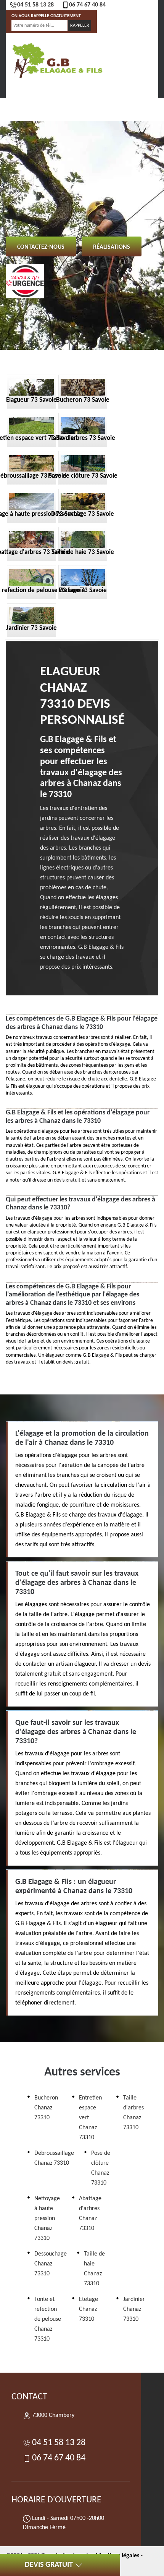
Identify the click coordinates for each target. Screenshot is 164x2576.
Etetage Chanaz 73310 (88, 2309)
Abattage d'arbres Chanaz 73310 (90, 2214)
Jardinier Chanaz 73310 (134, 2309)
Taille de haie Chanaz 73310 (94, 2269)
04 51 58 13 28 (35, 5)
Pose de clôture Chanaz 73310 (101, 2168)
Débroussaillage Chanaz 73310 (54, 2158)
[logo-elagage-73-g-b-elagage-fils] (57, 60)
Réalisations (112, 247)
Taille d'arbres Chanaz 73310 (133, 2113)
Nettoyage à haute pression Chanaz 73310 (47, 2219)
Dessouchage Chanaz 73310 (51, 2264)
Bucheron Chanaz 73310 (46, 2108)
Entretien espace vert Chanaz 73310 (90, 2118)
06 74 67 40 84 (87, 5)
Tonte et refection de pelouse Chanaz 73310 (48, 2319)
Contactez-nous (41, 247)
